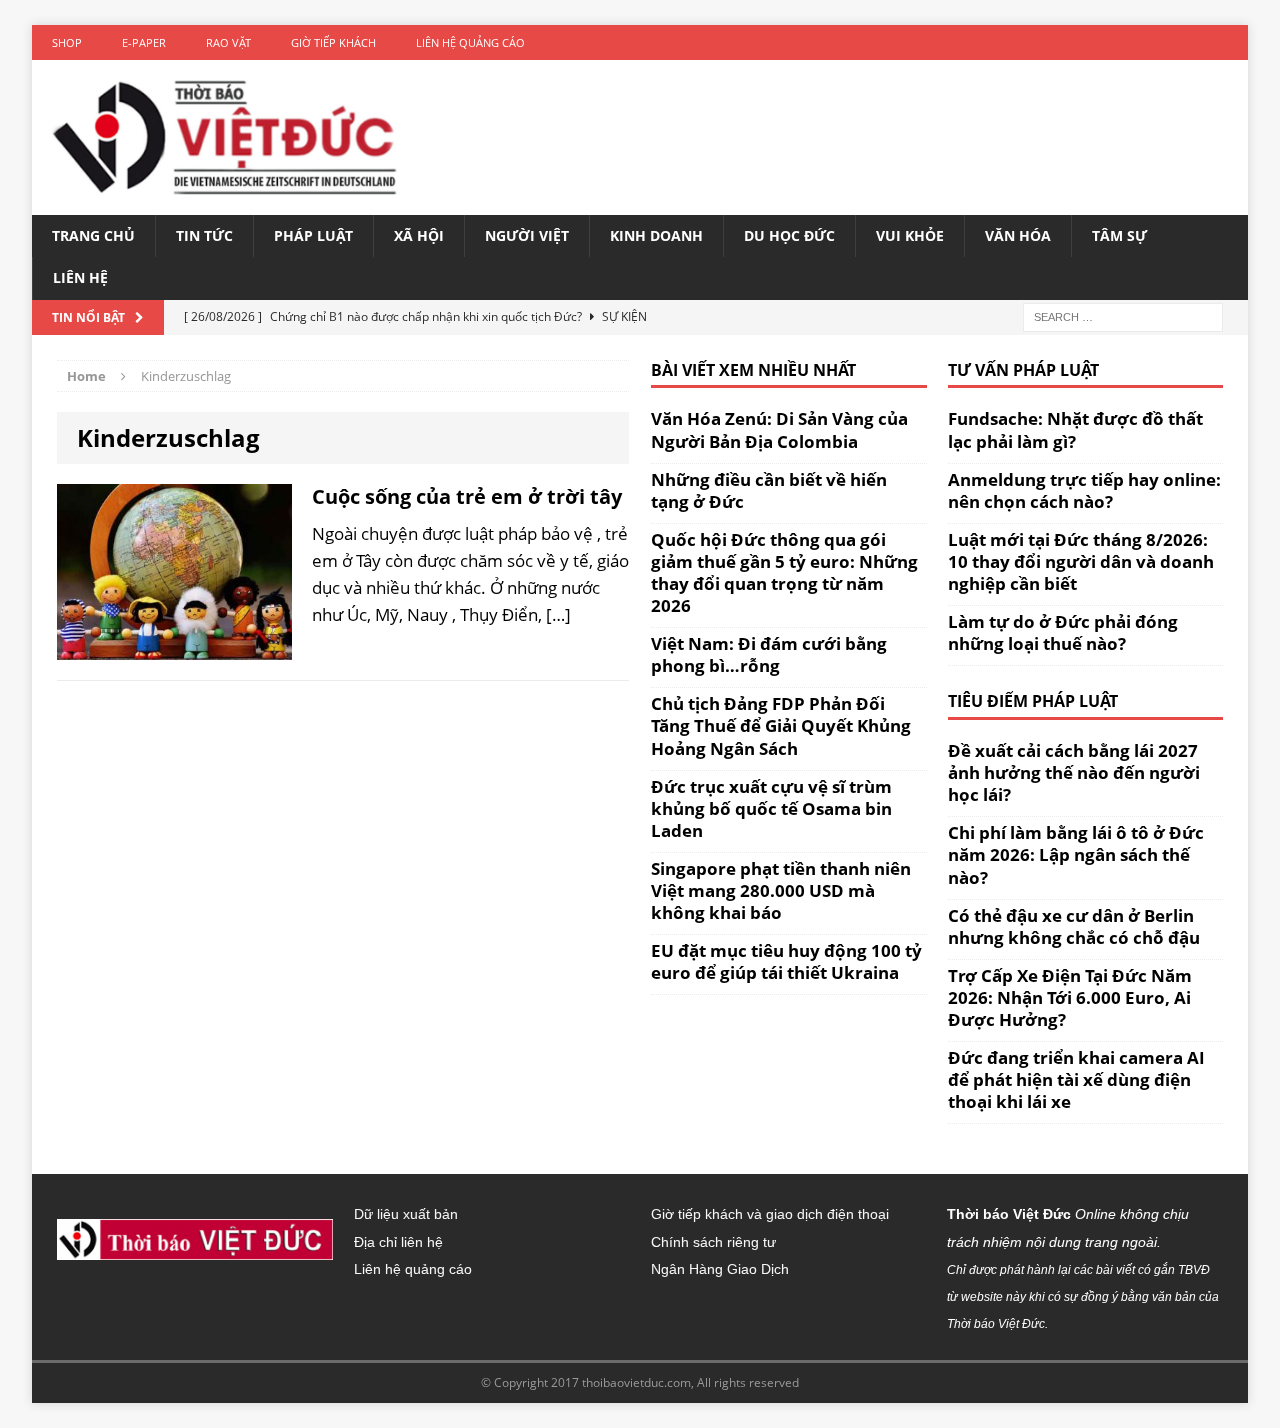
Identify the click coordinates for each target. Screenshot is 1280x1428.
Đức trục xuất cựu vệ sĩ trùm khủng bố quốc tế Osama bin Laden (771, 808)
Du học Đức (789, 235)
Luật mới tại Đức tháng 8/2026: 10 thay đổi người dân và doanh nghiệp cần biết (1081, 561)
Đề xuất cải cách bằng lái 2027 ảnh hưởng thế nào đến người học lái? (1074, 772)
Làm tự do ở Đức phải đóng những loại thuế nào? (1063, 632)
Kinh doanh (656, 235)
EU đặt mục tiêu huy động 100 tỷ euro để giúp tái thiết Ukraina (786, 961)
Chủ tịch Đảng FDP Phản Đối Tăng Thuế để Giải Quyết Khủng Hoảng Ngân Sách (781, 725)
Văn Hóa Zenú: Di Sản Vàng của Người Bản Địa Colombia (779, 429)
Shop (67, 42)
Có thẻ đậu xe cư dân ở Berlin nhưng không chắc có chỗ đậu (1074, 926)
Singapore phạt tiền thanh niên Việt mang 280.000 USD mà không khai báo (781, 890)
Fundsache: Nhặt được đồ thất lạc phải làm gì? (1075, 429)
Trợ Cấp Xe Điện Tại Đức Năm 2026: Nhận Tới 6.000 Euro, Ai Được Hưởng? (1070, 997)
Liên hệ (80, 277)
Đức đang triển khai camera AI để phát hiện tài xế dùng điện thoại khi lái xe (1076, 1079)
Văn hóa (1018, 235)
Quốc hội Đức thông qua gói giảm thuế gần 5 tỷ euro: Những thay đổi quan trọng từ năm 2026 (784, 572)
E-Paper (144, 42)
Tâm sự (1119, 235)
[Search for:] (1123, 315)
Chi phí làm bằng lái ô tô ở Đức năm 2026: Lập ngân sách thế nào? (1076, 854)
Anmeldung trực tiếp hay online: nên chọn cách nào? (1084, 490)
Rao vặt (228, 42)
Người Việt (527, 235)
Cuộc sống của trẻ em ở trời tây (467, 496)
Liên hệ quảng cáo (470, 42)
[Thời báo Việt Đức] (224, 137)
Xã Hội (419, 235)
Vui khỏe (910, 235)
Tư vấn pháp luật (1023, 370)
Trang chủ (93, 235)
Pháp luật (313, 235)
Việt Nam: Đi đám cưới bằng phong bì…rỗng (769, 654)
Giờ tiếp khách (333, 42)
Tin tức (204, 235)
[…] (558, 614)
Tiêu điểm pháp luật (1033, 701)
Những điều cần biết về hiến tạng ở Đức (769, 490)
